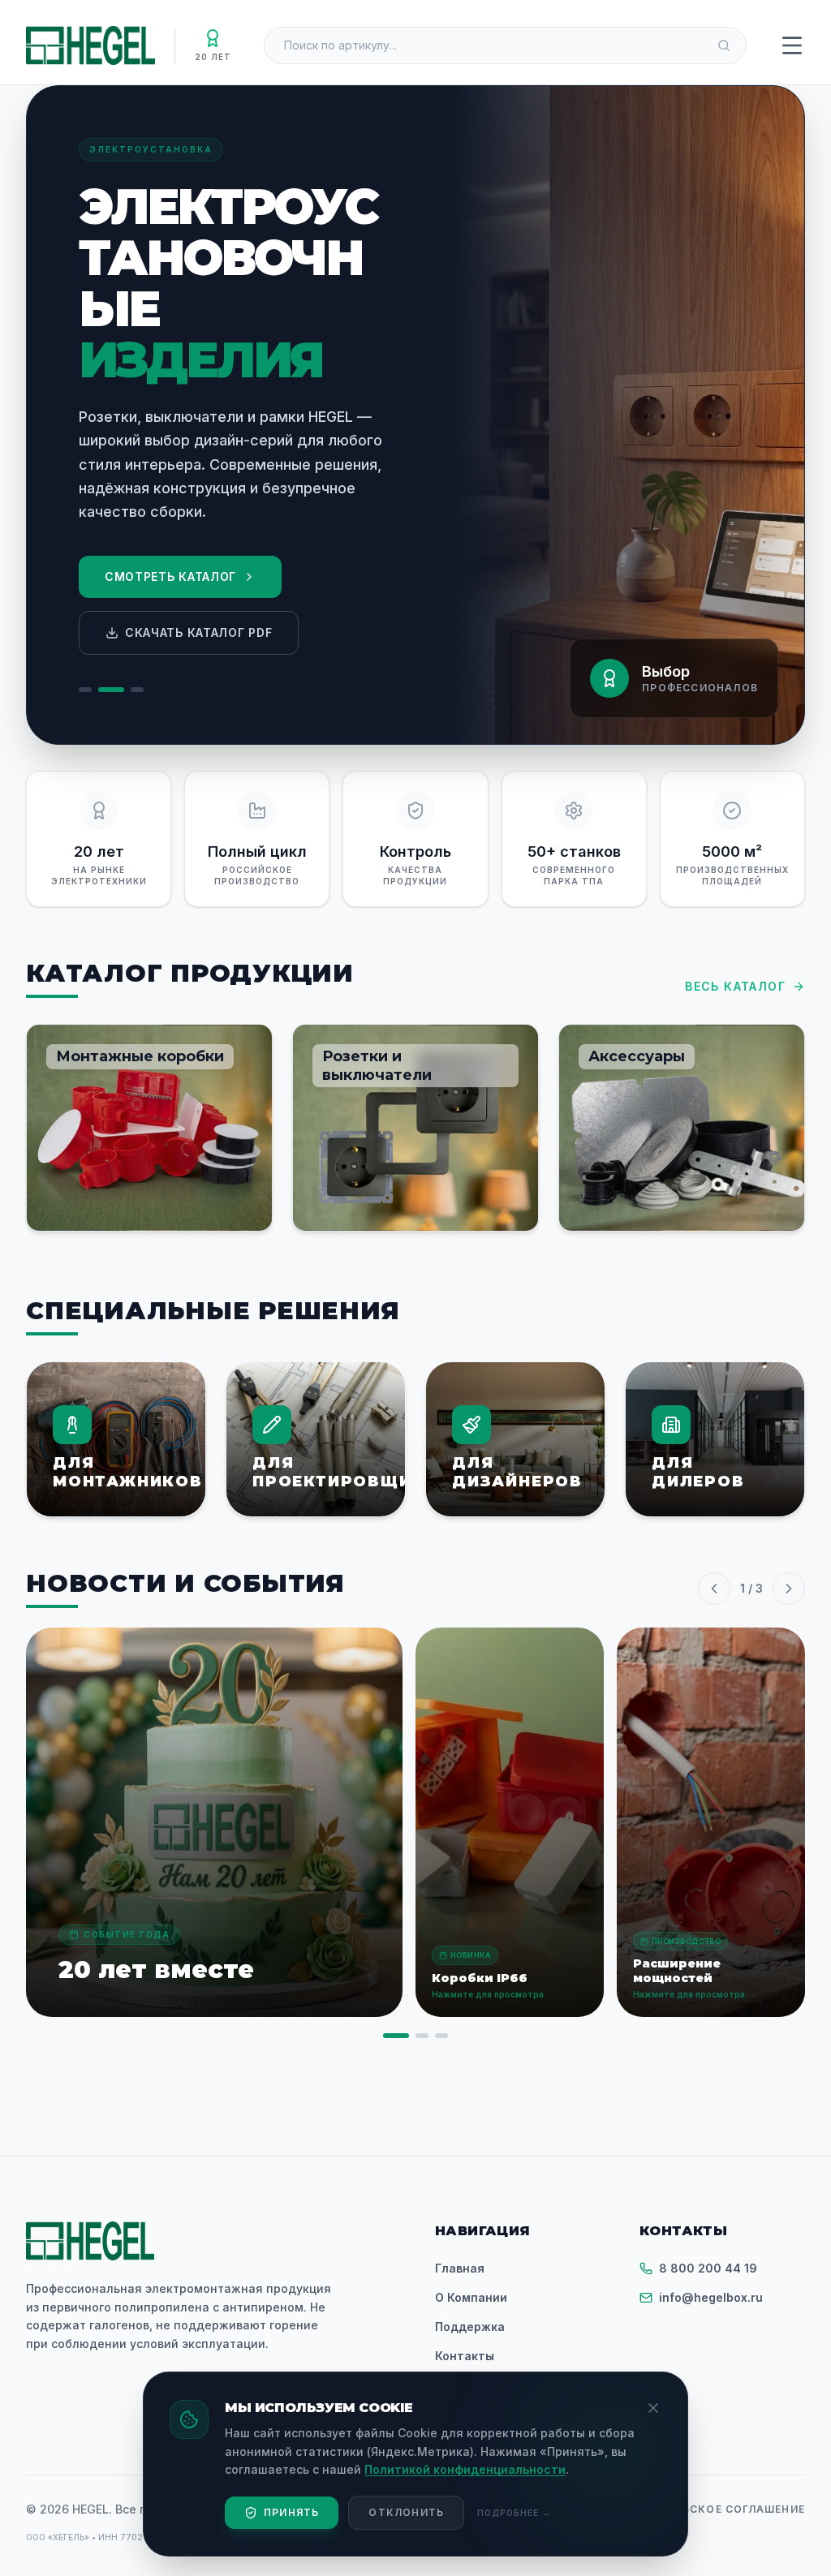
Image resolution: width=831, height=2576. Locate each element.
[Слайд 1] (85, 690)
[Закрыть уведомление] (653, 2408)
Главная (460, 2268)
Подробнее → (514, 2513)
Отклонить (406, 2512)
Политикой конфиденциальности (465, 2469)
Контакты (465, 2356)
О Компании (471, 2297)
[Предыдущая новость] (714, 1589)
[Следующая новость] (789, 1589)
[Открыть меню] (792, 45)
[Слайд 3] (137, 690)
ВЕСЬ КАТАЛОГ (735, 986)
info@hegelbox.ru (711, 2297)
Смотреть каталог (170, 576)
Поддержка (470, 2327)
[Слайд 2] (111, 690)
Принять (291, 2512)
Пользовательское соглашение (700, 2509)
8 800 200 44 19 (708, 2268)
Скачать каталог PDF (198, 632)
